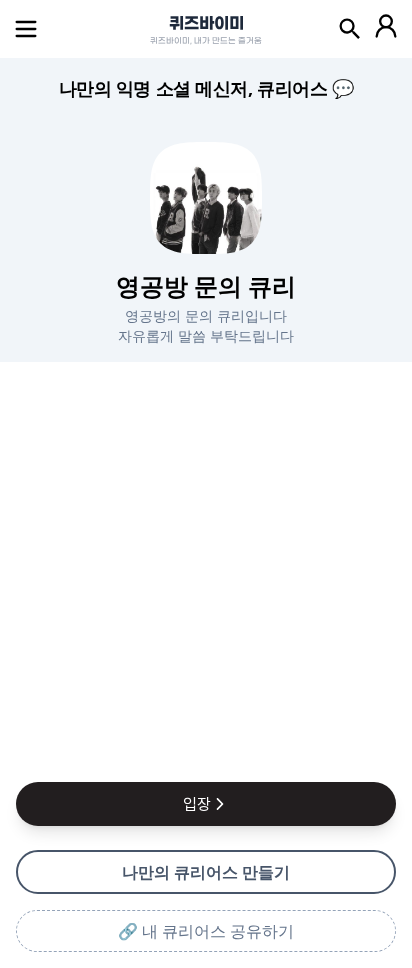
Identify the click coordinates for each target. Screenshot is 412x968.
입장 (197, 804)
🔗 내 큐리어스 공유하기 (206, 931)
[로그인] (386, 29)
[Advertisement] (206, 568)
